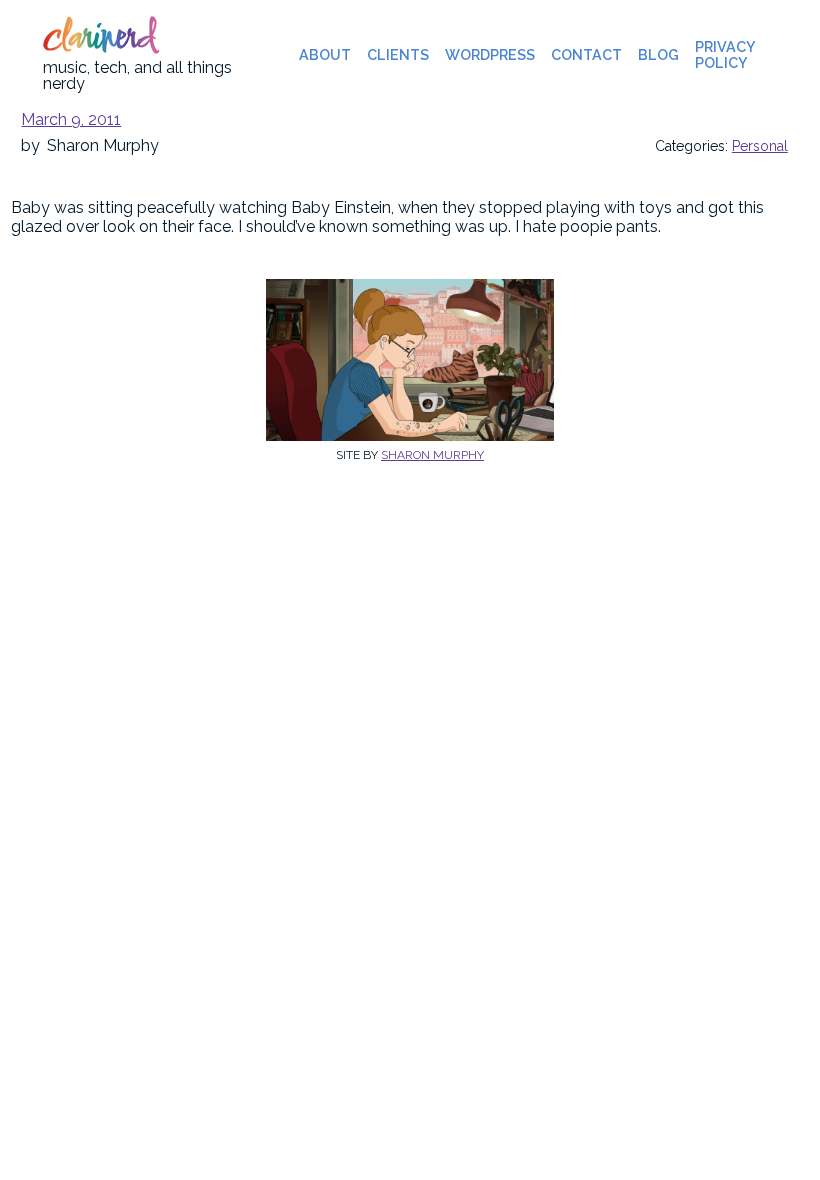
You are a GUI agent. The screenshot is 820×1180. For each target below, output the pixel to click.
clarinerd (99, 39)
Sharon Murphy (432, 455)
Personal (760, 146)
